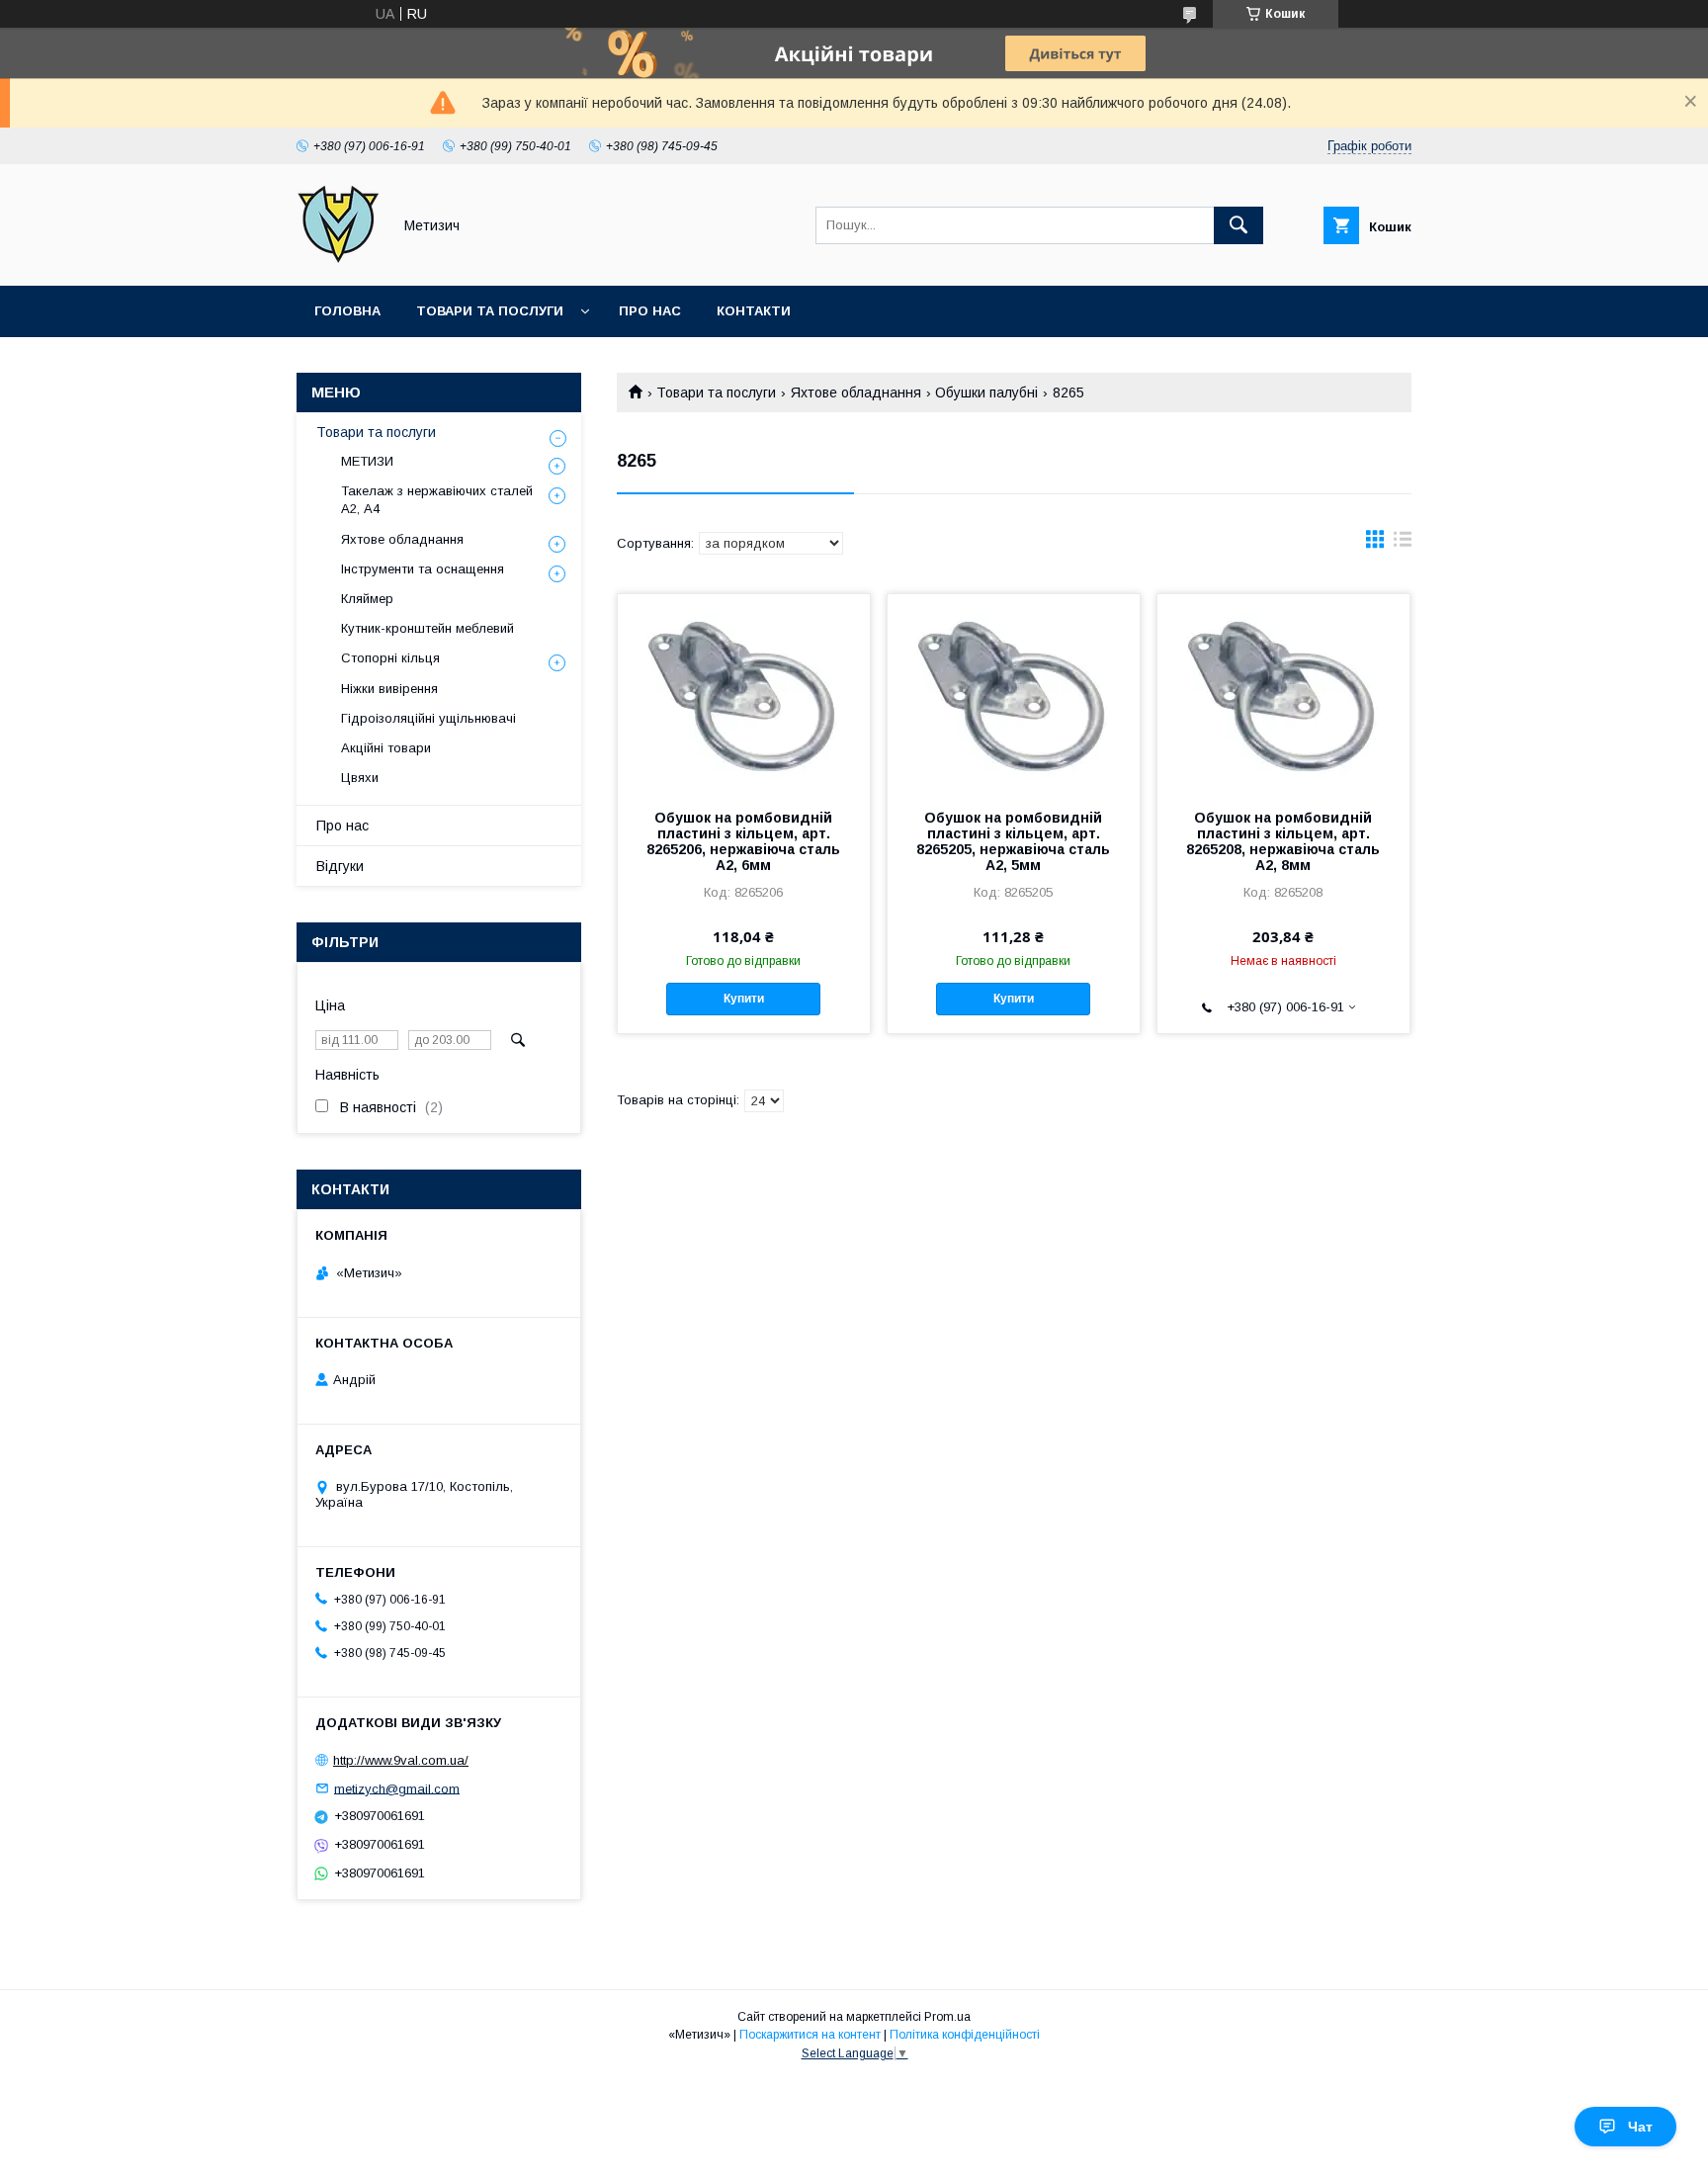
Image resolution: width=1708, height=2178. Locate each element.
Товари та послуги (490, 311)
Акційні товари (386, 748)
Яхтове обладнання (856, 392)
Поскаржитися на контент (810, 2035)
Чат (1640, 2127)
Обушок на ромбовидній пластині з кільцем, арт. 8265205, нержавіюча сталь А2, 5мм (1013, 841)
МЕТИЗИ (367, 461)
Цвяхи (360, 778)
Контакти (754, 311)
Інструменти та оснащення (423, 569)
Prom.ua (947, 2017)
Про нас (650, 311)
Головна (347, 311)
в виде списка (1403, 544)
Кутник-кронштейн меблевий (427, 628)
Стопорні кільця (390, 658)
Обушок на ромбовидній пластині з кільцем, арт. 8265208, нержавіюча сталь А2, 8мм (1283, 841)
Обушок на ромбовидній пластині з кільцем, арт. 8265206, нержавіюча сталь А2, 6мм (743, 841)
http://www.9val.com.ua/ (401, 1760)
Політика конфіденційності (965, 2035)
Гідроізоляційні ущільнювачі (428, 718)
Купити (744, 999)
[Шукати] (1238, 225)
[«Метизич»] (339, 260)
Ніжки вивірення (389, 689)
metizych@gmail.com (397, 1788)
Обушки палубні (986, 392)
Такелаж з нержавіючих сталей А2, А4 (437, 500)
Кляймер (367, 599)
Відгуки (340, 866)
